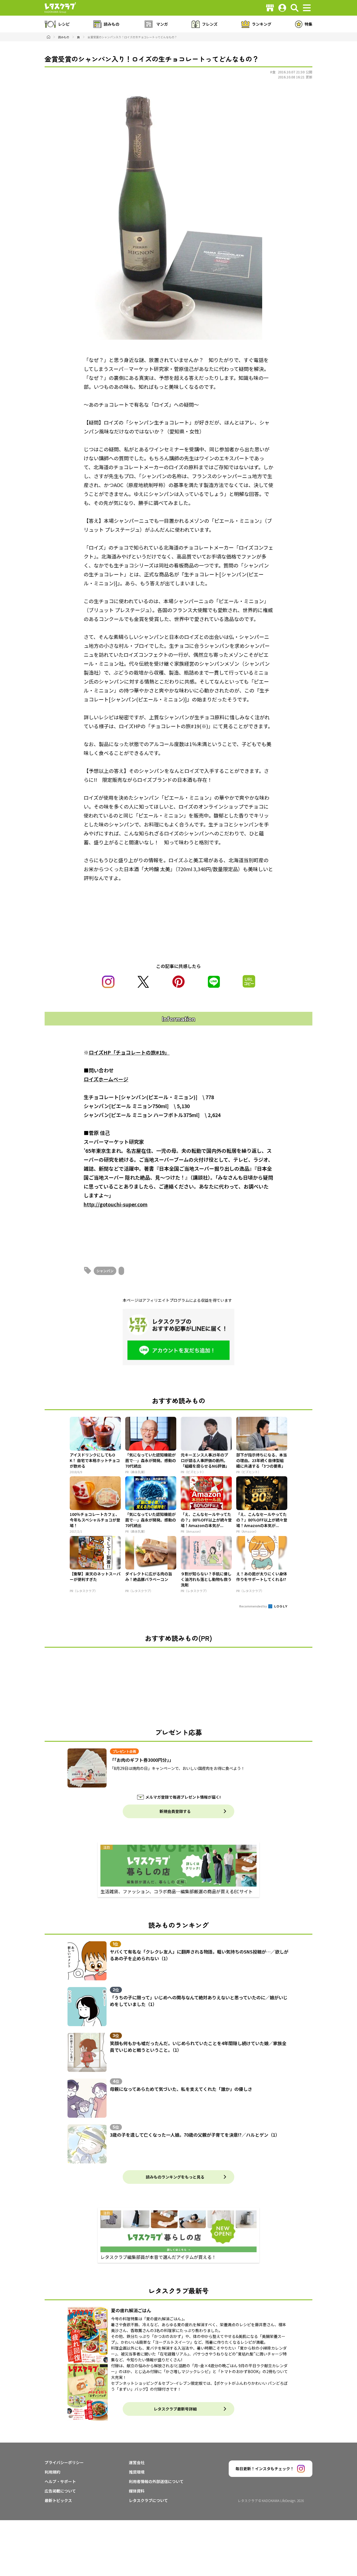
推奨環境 (137, 2472)
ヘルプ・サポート (60, 2481)
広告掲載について (60, 2491)
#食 (273, 72)
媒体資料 (137, 2491)
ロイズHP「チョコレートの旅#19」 (129, 1052)
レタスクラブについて (148, 2500)
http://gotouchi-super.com (116, 1204)
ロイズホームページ (106, 1079)
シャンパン (105, 1271)
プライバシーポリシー (64, 2462)
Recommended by (253, 1606)
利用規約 (52, 2472)
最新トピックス (58, 2500)
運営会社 (137, 2462)
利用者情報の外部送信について (156, 2481)
